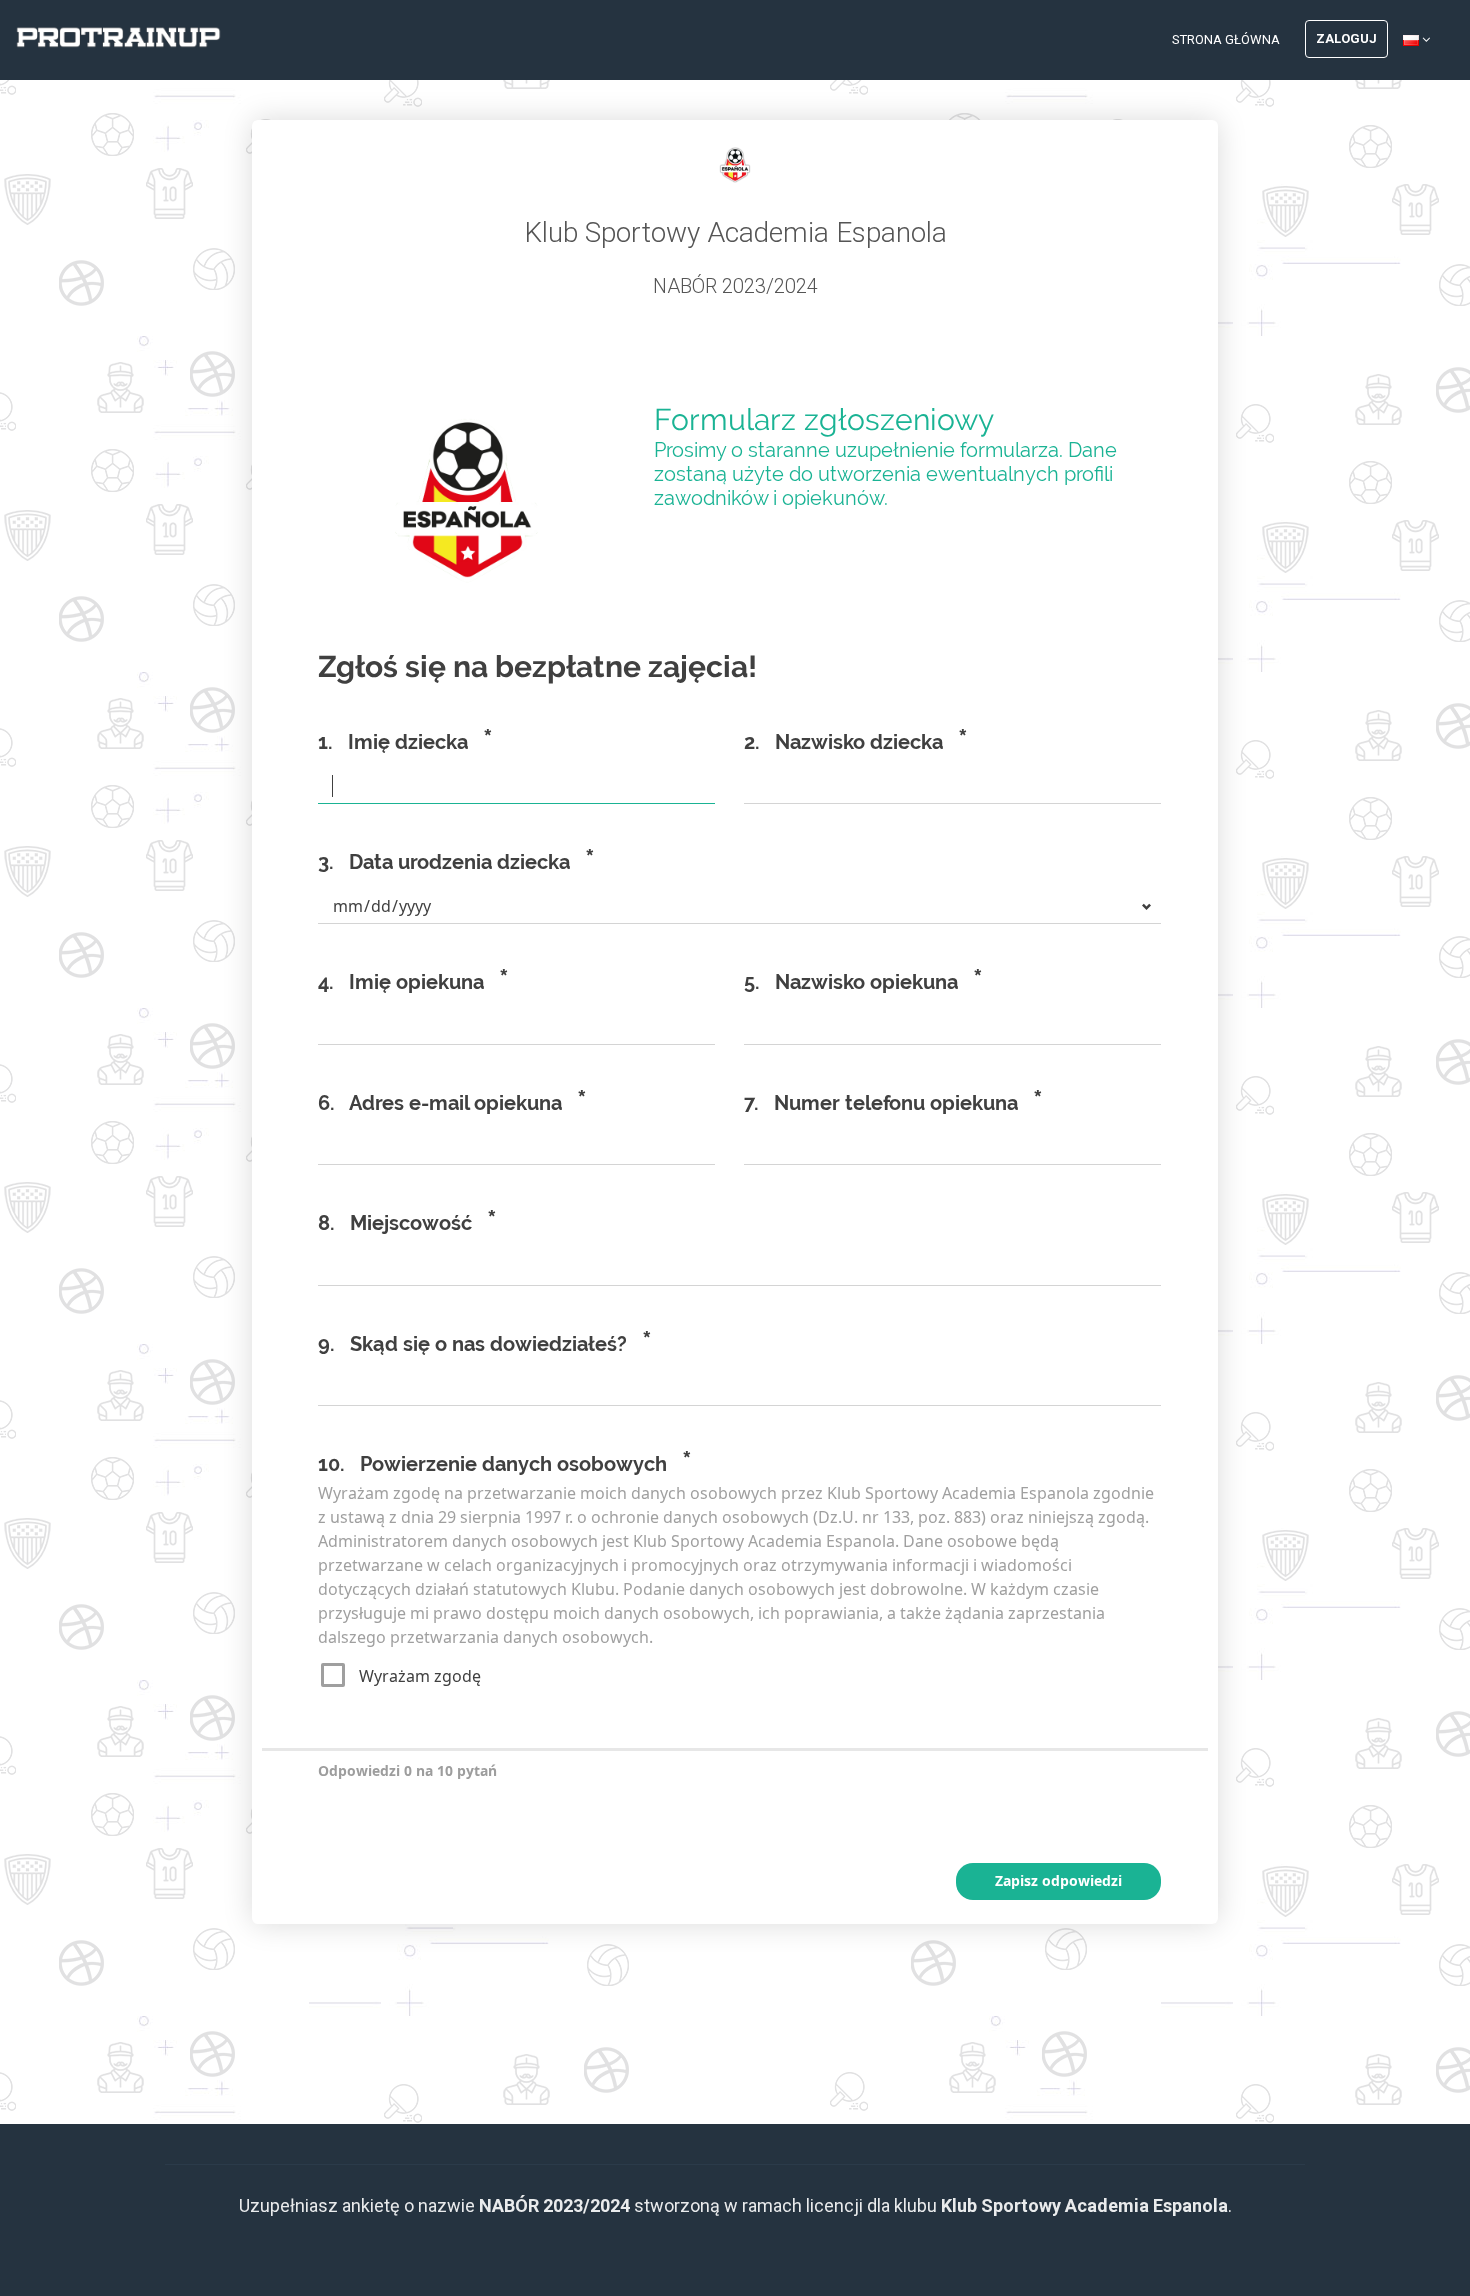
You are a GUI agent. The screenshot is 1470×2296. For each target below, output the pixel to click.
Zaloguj (1346, 38)
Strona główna (1226, 39)
